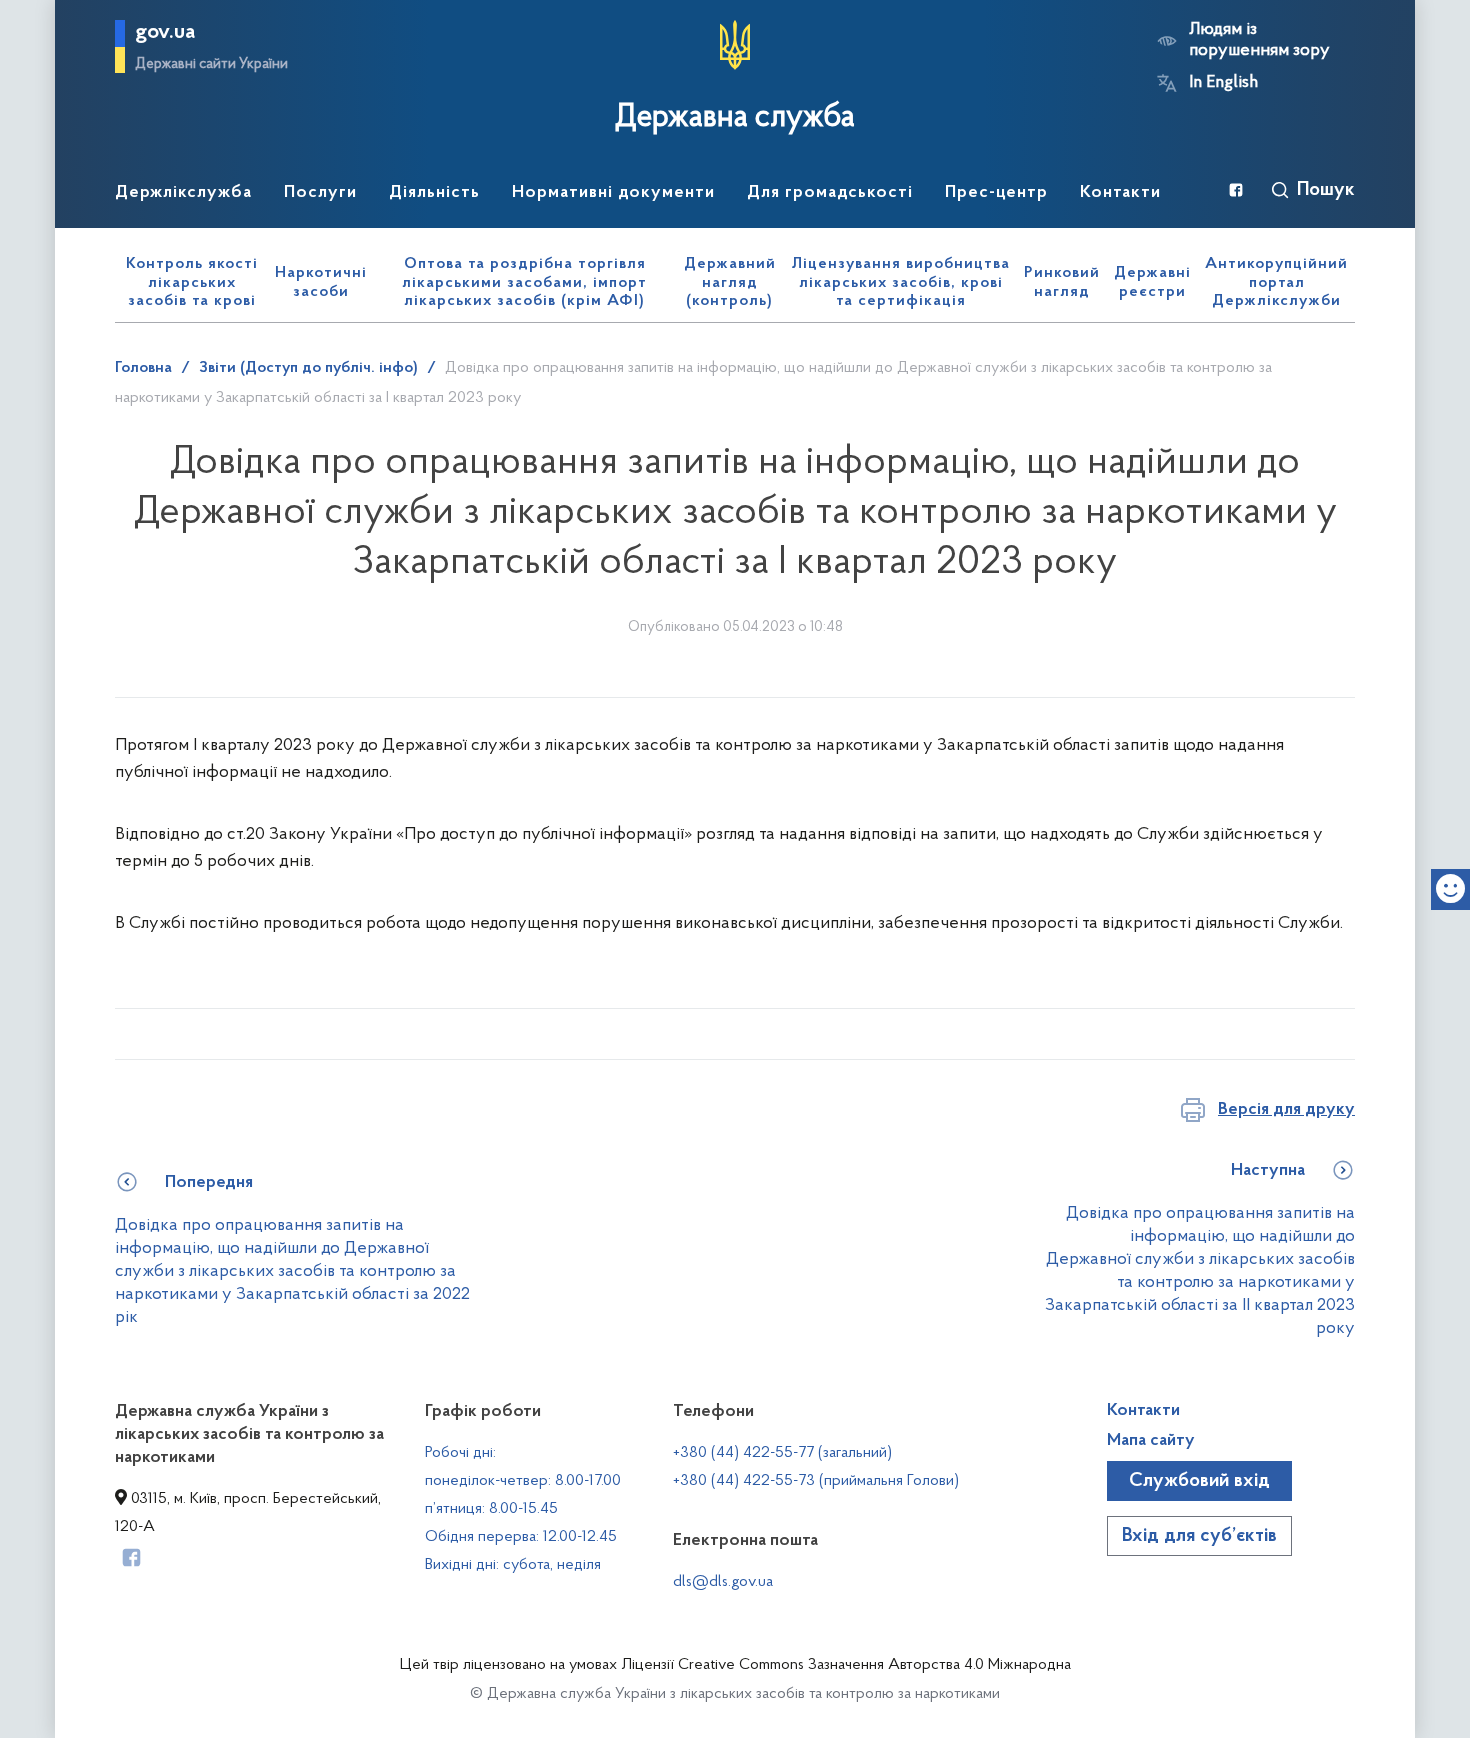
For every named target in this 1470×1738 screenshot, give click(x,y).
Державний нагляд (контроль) (730, 282)
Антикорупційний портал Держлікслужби (1276, 282)
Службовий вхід (1199, 1481)
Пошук (1326, 190)
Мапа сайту (1151, 1441)
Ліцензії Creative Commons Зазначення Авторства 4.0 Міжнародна (846, 1665)
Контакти (1143, 1411)
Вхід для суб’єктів (1199, 1536)
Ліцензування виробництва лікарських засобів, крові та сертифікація (901, 282)
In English (1223, 83)
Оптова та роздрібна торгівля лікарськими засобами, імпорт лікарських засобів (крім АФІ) (524, 282)
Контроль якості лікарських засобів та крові (192, 282)
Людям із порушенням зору (1259, 40)
